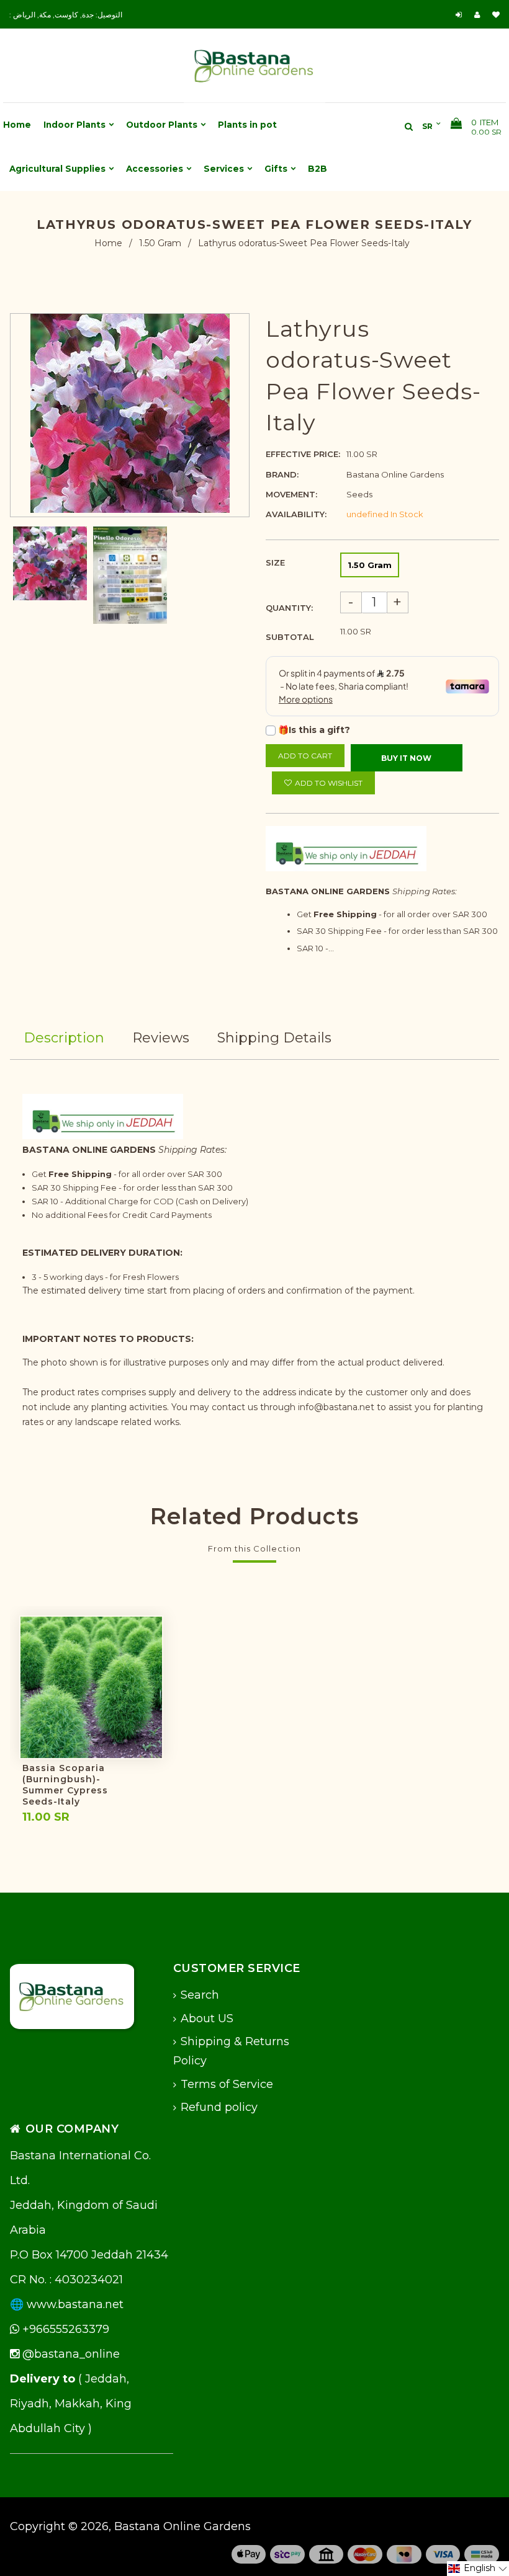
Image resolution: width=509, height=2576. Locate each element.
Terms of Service (227, 2084)
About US (207, 2019)
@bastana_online (70, 2354)
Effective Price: (303, 454)
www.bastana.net (75, 2304)
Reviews (161, 1038)
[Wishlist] (496, 15)
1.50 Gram (160, 243)
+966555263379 (64, 2329)
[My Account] (480, 15)
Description (64, 1038)
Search (200, 1995)
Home (108, 243)
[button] (478, 2569)
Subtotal (290, 637)
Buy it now (406, 758)
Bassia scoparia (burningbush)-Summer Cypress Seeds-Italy (65, 1785)
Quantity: (289, 608)
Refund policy (219, 2107)
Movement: (291, 494)
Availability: (296, 514)
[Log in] (460, 15)
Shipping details (274, 1038)
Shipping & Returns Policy (231, 2051)
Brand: (282, 474)
